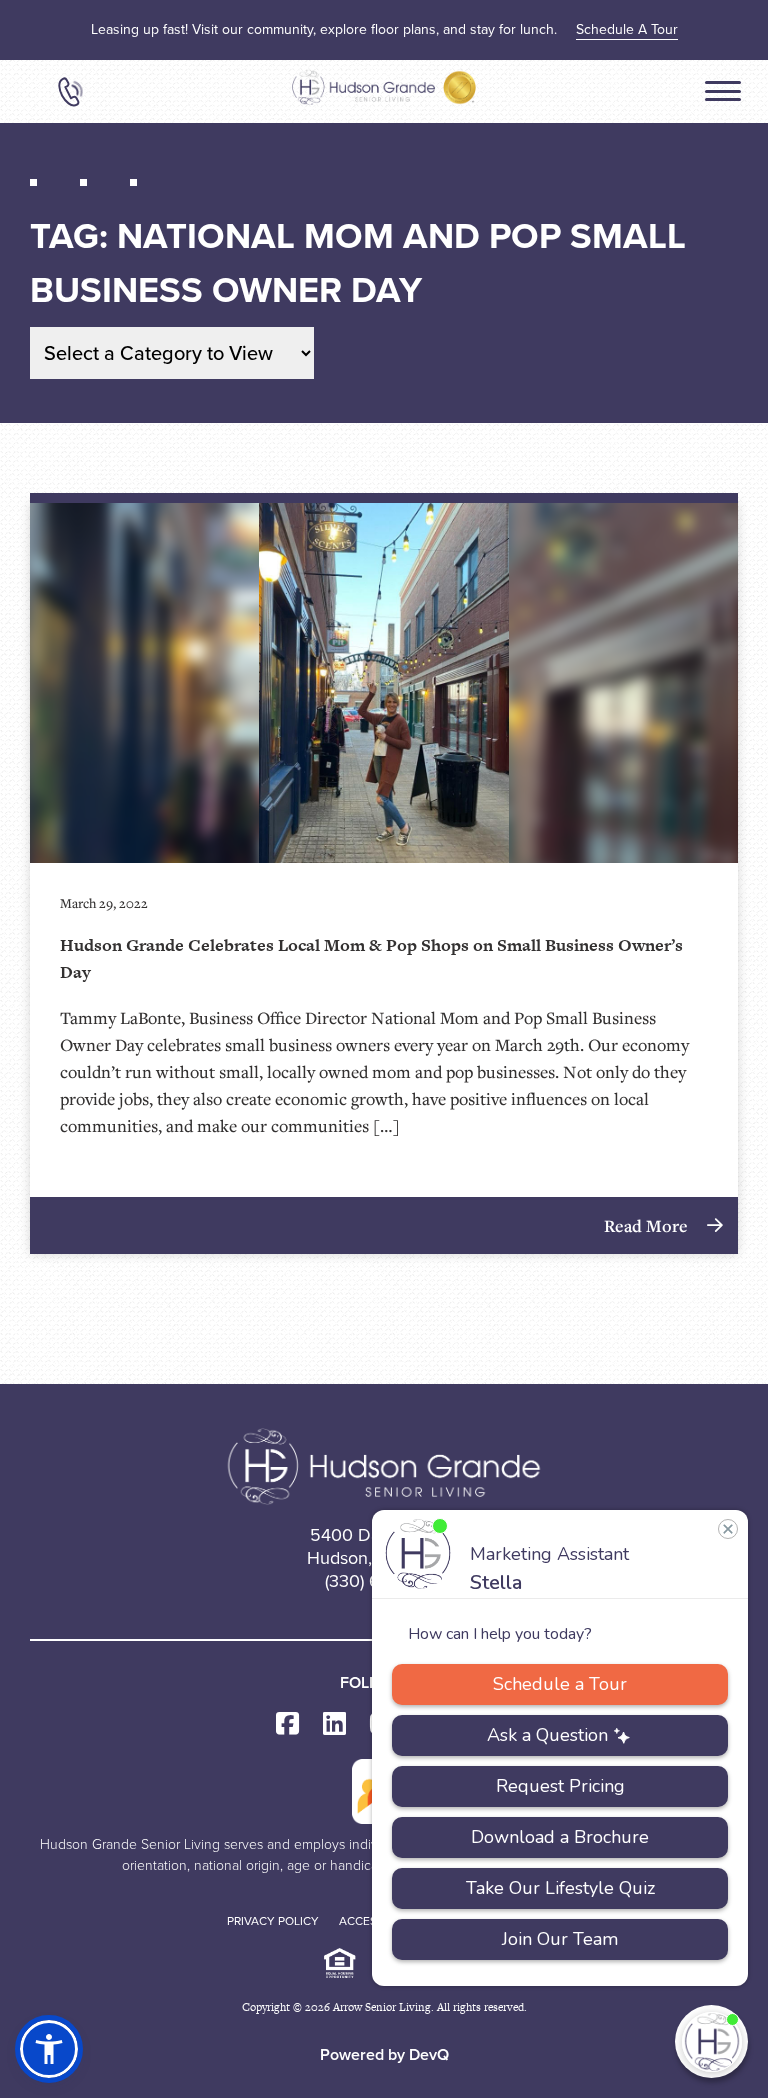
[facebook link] (287, 1724)
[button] (49, 2049)
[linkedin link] (334, 1724)
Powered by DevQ (384, 2054)
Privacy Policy (273, 1921)
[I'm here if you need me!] (711, 2041)
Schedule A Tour (627, 29)
